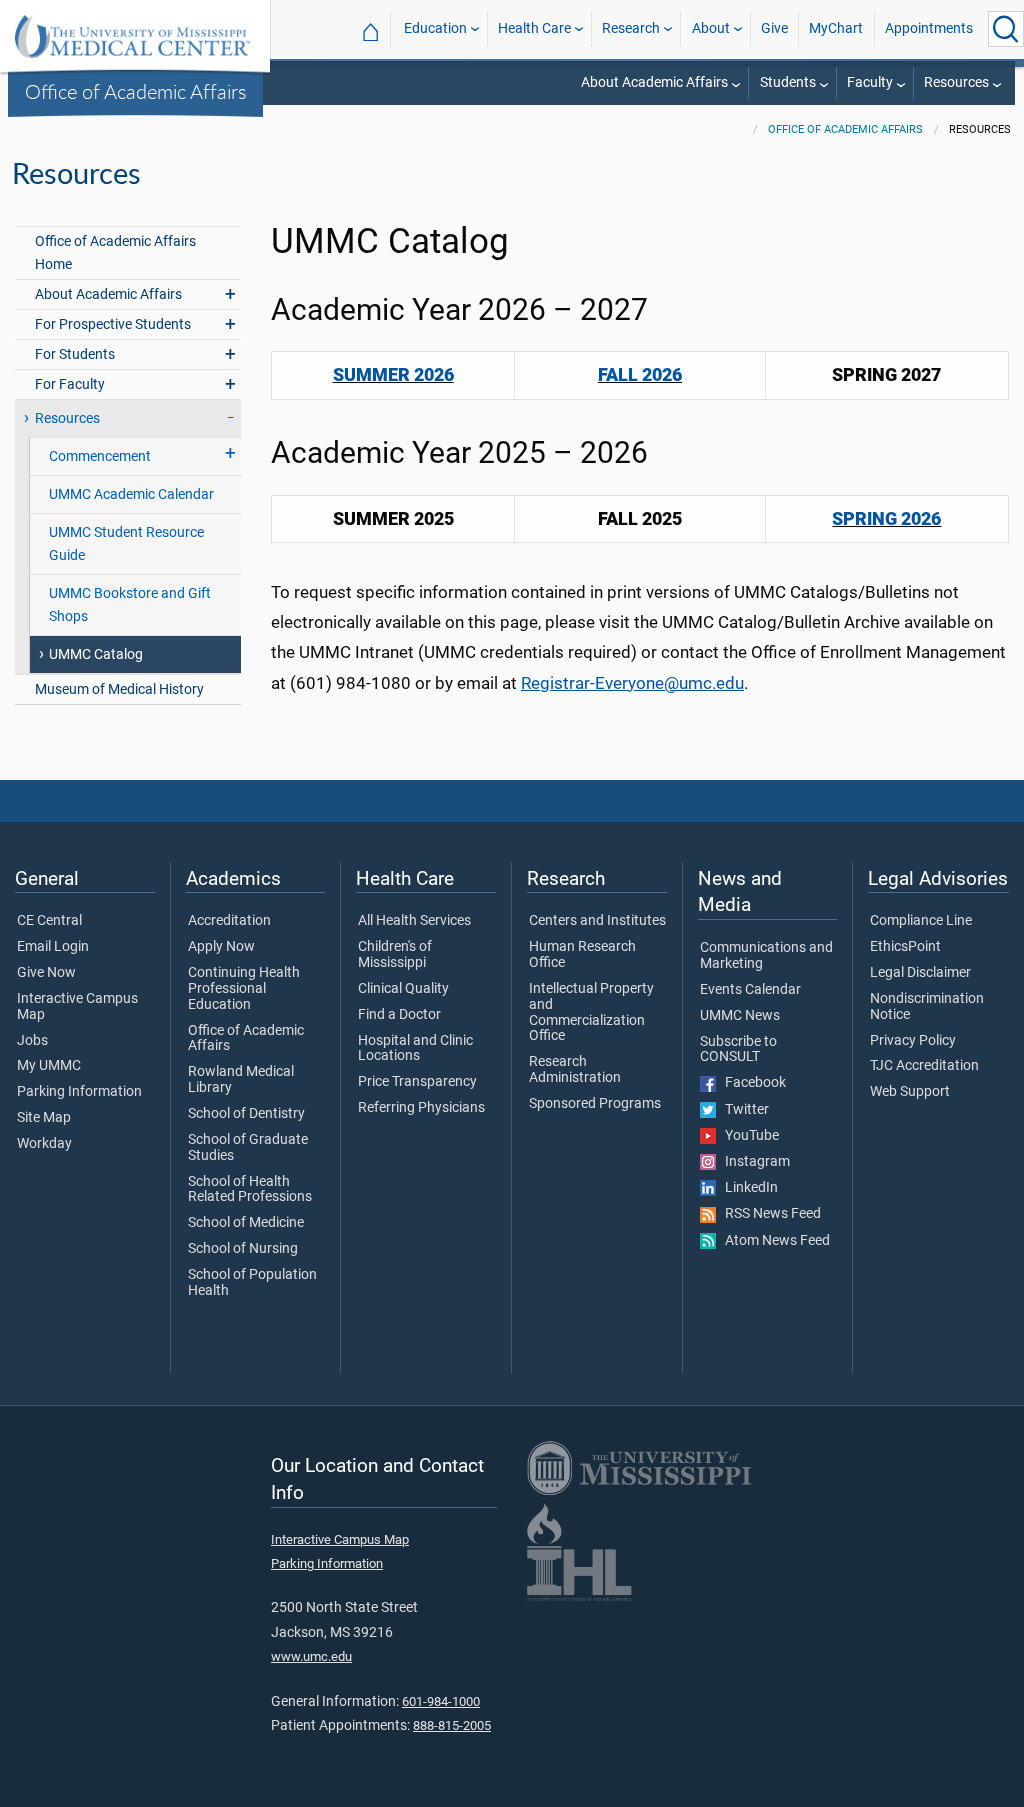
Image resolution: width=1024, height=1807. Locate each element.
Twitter (742, 1110)
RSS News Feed (768, 1214)
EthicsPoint (905, 947)
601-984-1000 (441, 1701)
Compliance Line (921, 921)
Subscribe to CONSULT (738, 1050)
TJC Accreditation (924, 1066)
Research (631, 28)
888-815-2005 (452, 1725)
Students (788, 82)
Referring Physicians (421, 1108)
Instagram (753, 1162)
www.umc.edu (311, 1656)
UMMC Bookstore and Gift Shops (130, 605)
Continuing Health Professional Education (244, 989)
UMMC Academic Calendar (131, 494)
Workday (44, 1144)
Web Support (910, 1092)
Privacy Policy (913, 1041)
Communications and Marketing (766, 956)
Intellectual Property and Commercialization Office (591, 1012)
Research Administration (575, 1070)
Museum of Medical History (119, 689)
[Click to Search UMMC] (1006, 29)
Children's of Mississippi (395, 955)
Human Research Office (582, 955)
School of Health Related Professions (250, 1190)
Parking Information (79, 1092)
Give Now (46, 973)
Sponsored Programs (595, 1104)
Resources (956, 82)
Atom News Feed (773, 1241)
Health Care (534, 28)
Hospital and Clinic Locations (415, 1049)
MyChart (836, 28)
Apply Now (221, 947)
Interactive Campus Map (77, 1007)
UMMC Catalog (96, 654)
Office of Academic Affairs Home (115, 253)
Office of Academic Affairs (136, 91)
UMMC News (740, 1016)
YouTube (747, 1136)
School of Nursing (243, 1249)
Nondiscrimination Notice (927, 1007)
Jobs (32, 1041)
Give (774, 28)
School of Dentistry (246, 1114)
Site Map (44, 1118)
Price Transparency (417, 1082)
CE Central (49, 921)
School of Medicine (246, 1223)
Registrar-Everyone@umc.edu (632, 683)
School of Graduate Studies (248, 1148)
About (711, 28)
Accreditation (229, 921)
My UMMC (49, 1066)
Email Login (53, 947)
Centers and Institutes (597, 921)
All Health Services (414, 921)
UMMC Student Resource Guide (126, 544)
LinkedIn (747, 1188)
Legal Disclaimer (920, 973)
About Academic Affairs (654, 82)
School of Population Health (252, 1283)
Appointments (929, 28)
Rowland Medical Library (241, 1080)
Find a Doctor (399, 1015)
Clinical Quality (403, 989)
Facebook (751, 1083)
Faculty (870, 82)
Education (435, 28)
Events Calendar (750, 990)
